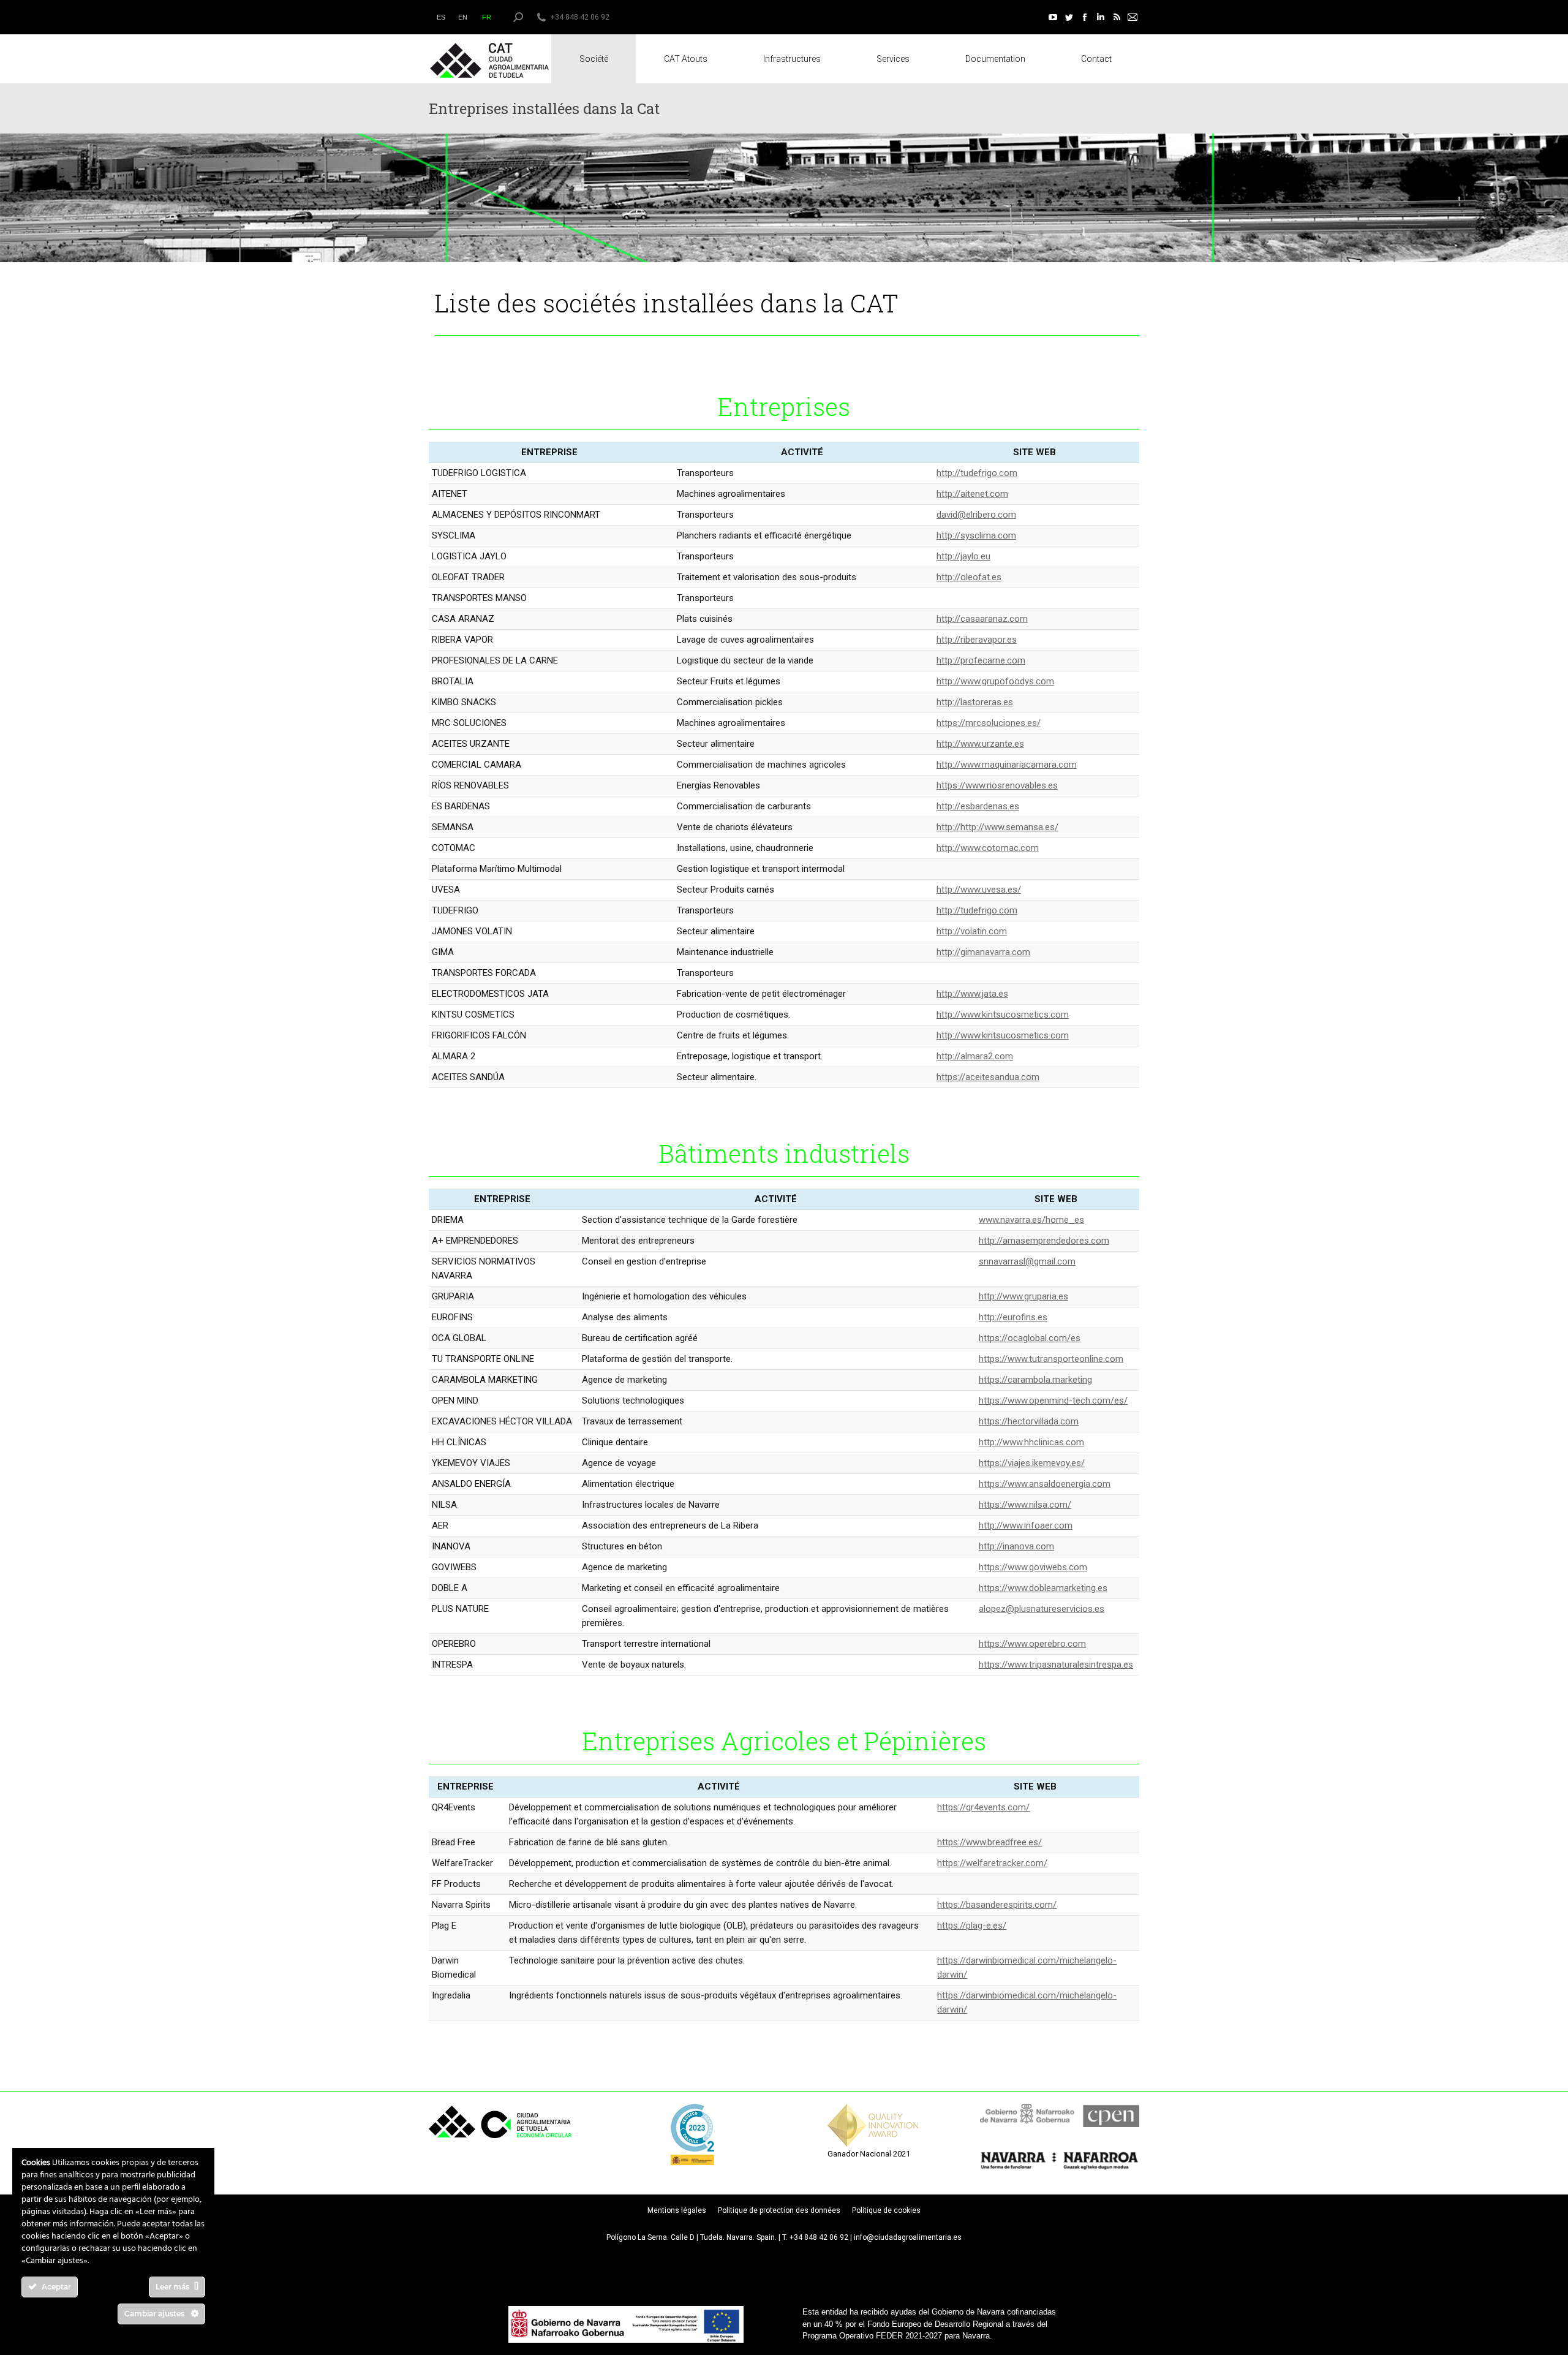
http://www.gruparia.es (1023, 1296)
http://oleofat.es (969, 577)
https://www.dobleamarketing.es (1043, 1588)
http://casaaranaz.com (982, 619)
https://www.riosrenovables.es (997, 785)
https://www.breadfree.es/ (989, 1842)
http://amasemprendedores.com (1044, 1241)
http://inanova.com (1016, 1546)
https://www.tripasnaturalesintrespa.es (1056, 1665)
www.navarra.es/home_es (1031, 1220)
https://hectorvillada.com (1029, 1421)
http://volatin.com (972, 931)
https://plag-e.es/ (972, 1926)
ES (441, 17)
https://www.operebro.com (1032, 1644)
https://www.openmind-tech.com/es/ (1053, 1401)
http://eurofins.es (1013, 1317)
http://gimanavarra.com (983, 952)
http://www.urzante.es (980, 744)
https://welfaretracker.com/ (992, 1863)
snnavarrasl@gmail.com (1027, 1261)
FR (487, 17)
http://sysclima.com (976, 535)
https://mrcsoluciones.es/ (989, 723)
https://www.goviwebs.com (1033, 1567)
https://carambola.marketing (1035, 1380)
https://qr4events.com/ (983, 1807)
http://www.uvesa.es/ (979, 890)
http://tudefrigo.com (977, 473)
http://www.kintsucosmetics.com (1003, 1015)
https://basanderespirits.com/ (997, 1905)
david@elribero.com (976, 515)
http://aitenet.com (972, 494)
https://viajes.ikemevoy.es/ (1032, 1463)
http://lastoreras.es (975, 702)
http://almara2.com (975, 1056)
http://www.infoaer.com (1026, 1525)
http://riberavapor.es (977, 640)
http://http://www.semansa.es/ (997, 827)
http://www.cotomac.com (988, 848)
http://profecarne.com (981, 660)
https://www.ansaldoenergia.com (1045, 1484)
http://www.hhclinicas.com (1031, 1442)
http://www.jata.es (972, 994)
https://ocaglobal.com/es (1030, 1338)
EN (463, 17)
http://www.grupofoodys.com (995, 681)
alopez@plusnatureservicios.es (1042, 1609)
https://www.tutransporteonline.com (1051, 1359)
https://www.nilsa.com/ (1025, 1505)
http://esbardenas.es (978, 806)
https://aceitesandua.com (988, 1077)
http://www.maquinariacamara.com (1007, 765)
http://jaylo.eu (963, 556)
